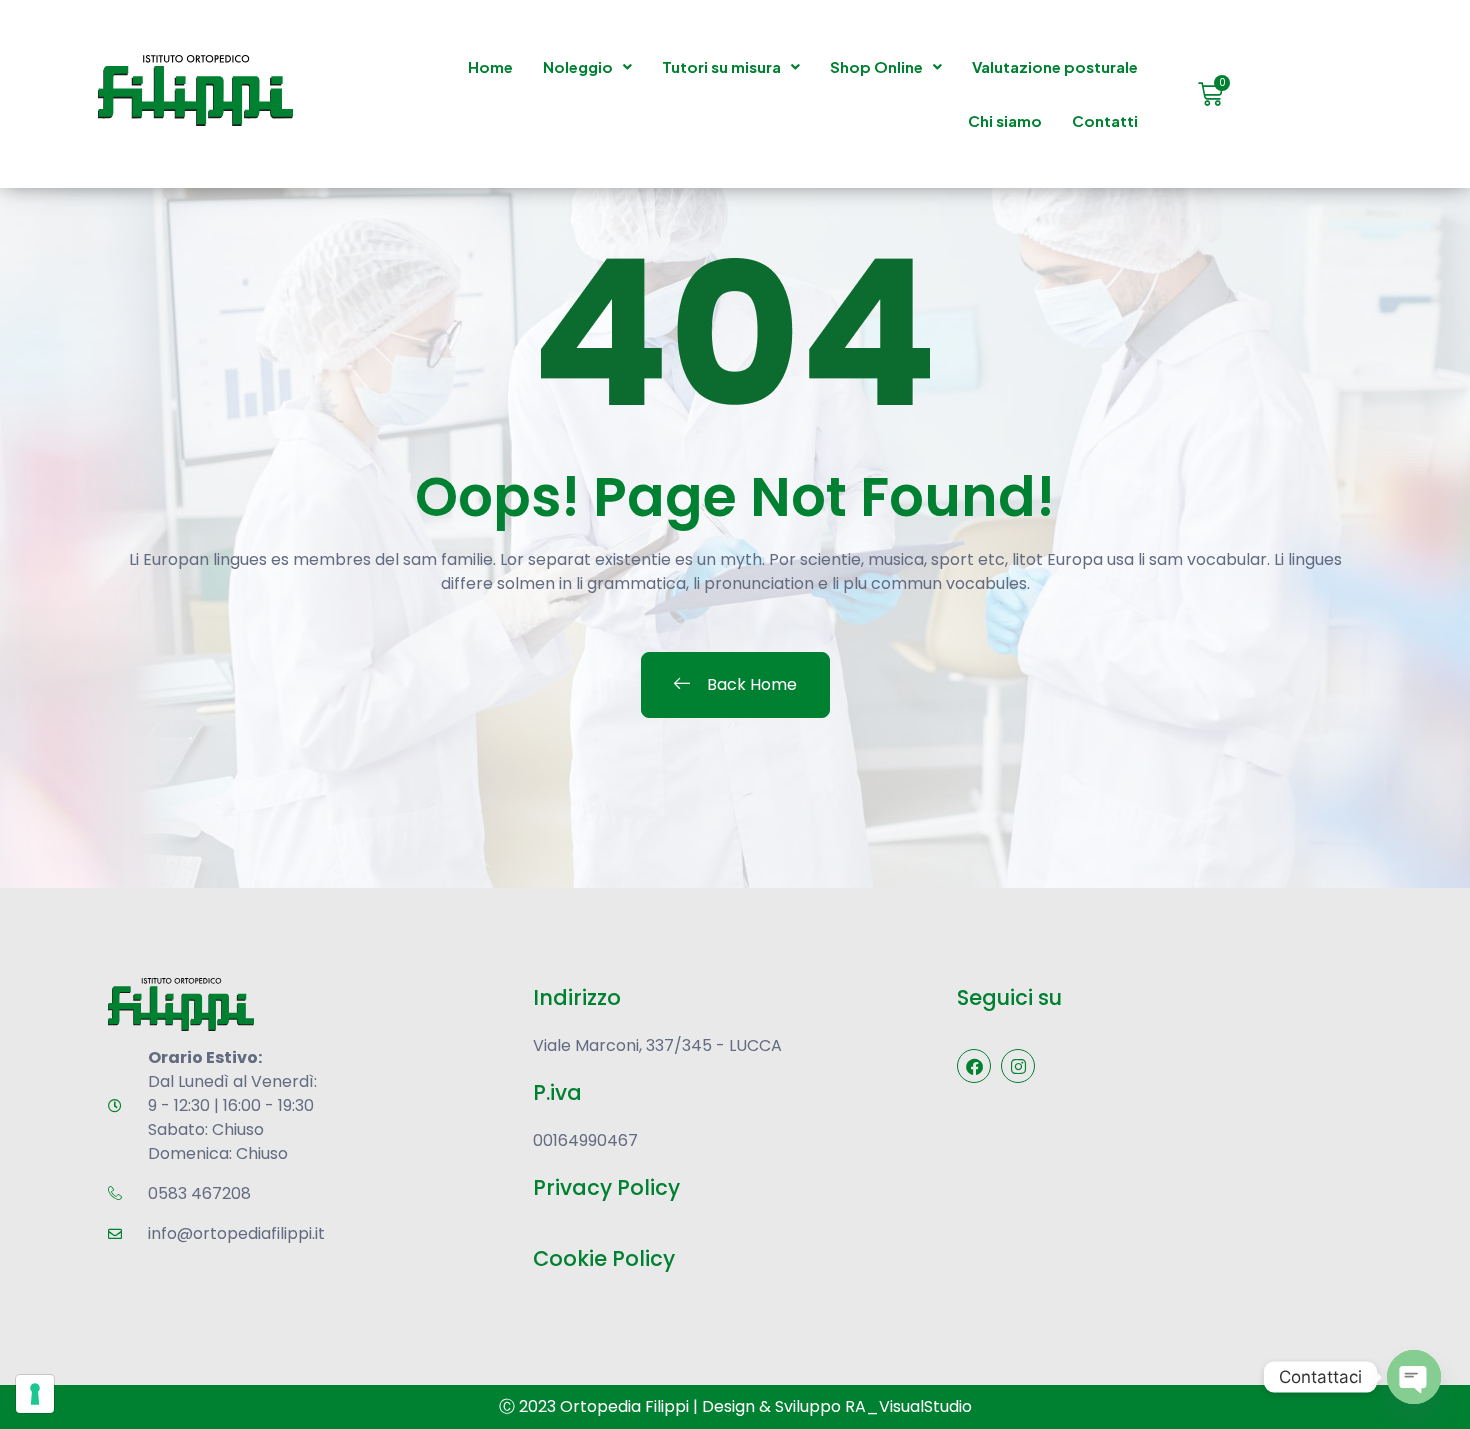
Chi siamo (1005, 120)
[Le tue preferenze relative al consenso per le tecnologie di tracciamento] (35, 1394)
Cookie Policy (604, 1258)
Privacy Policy (606, 1187)
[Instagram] (1018, 1066)
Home (490, 66)
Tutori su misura (721, 66)
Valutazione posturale (1055, 66)
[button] (587, 67)
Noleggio (578, 66)
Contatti (1105, 120)
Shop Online (876, 66)
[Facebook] (974, 1066)
